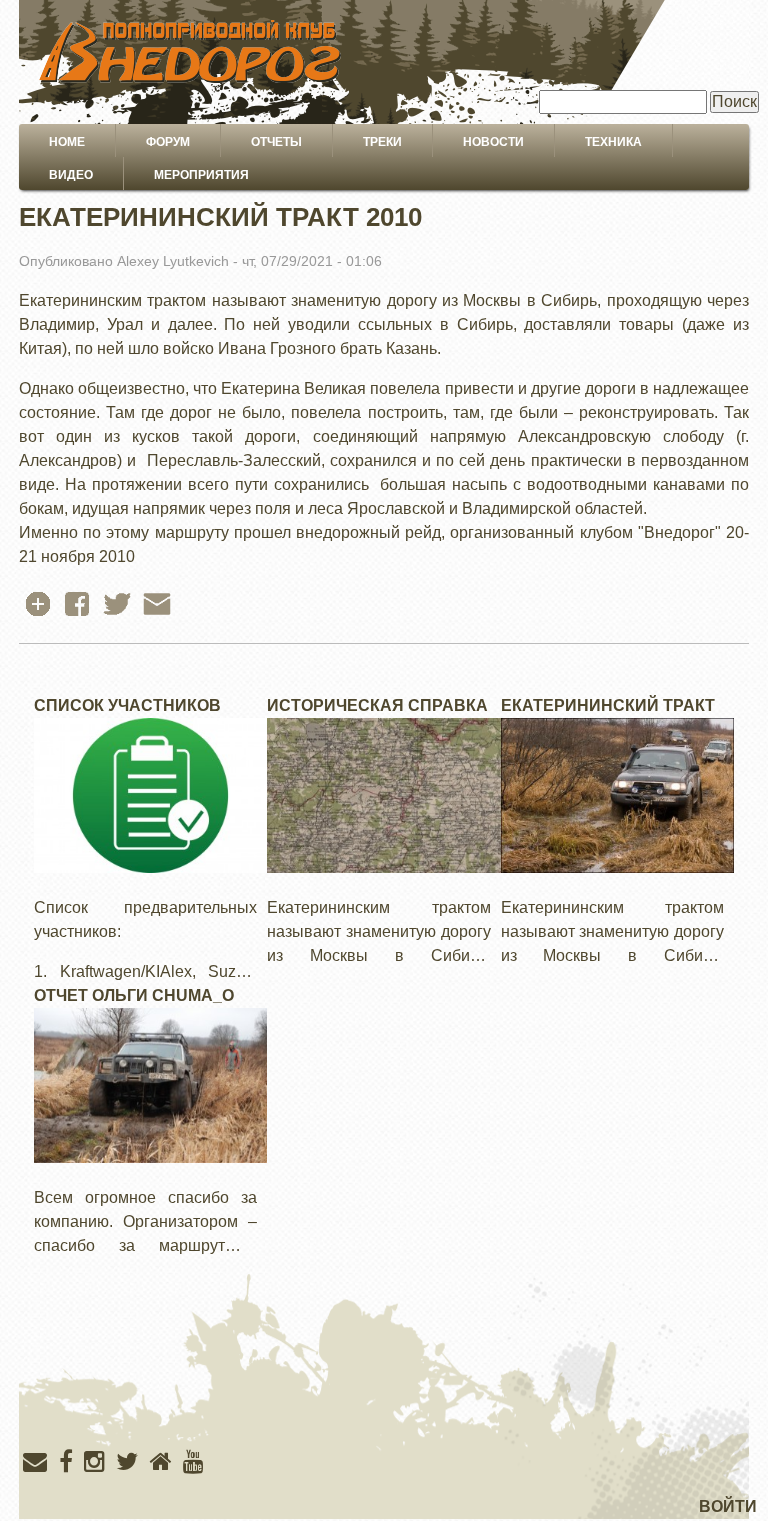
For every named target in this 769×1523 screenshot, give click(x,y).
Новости (493, 142)
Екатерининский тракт (608, 705)
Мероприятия (201, 175)
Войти (728, 1506)
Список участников (127, 705)
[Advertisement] (384, 1393)
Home (67, 142)
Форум (168, 142)
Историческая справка (377, 705)
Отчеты (276, 142)
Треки (382, 142)
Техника (613, 142)
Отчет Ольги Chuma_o (134, 995)
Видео (71, 175)
